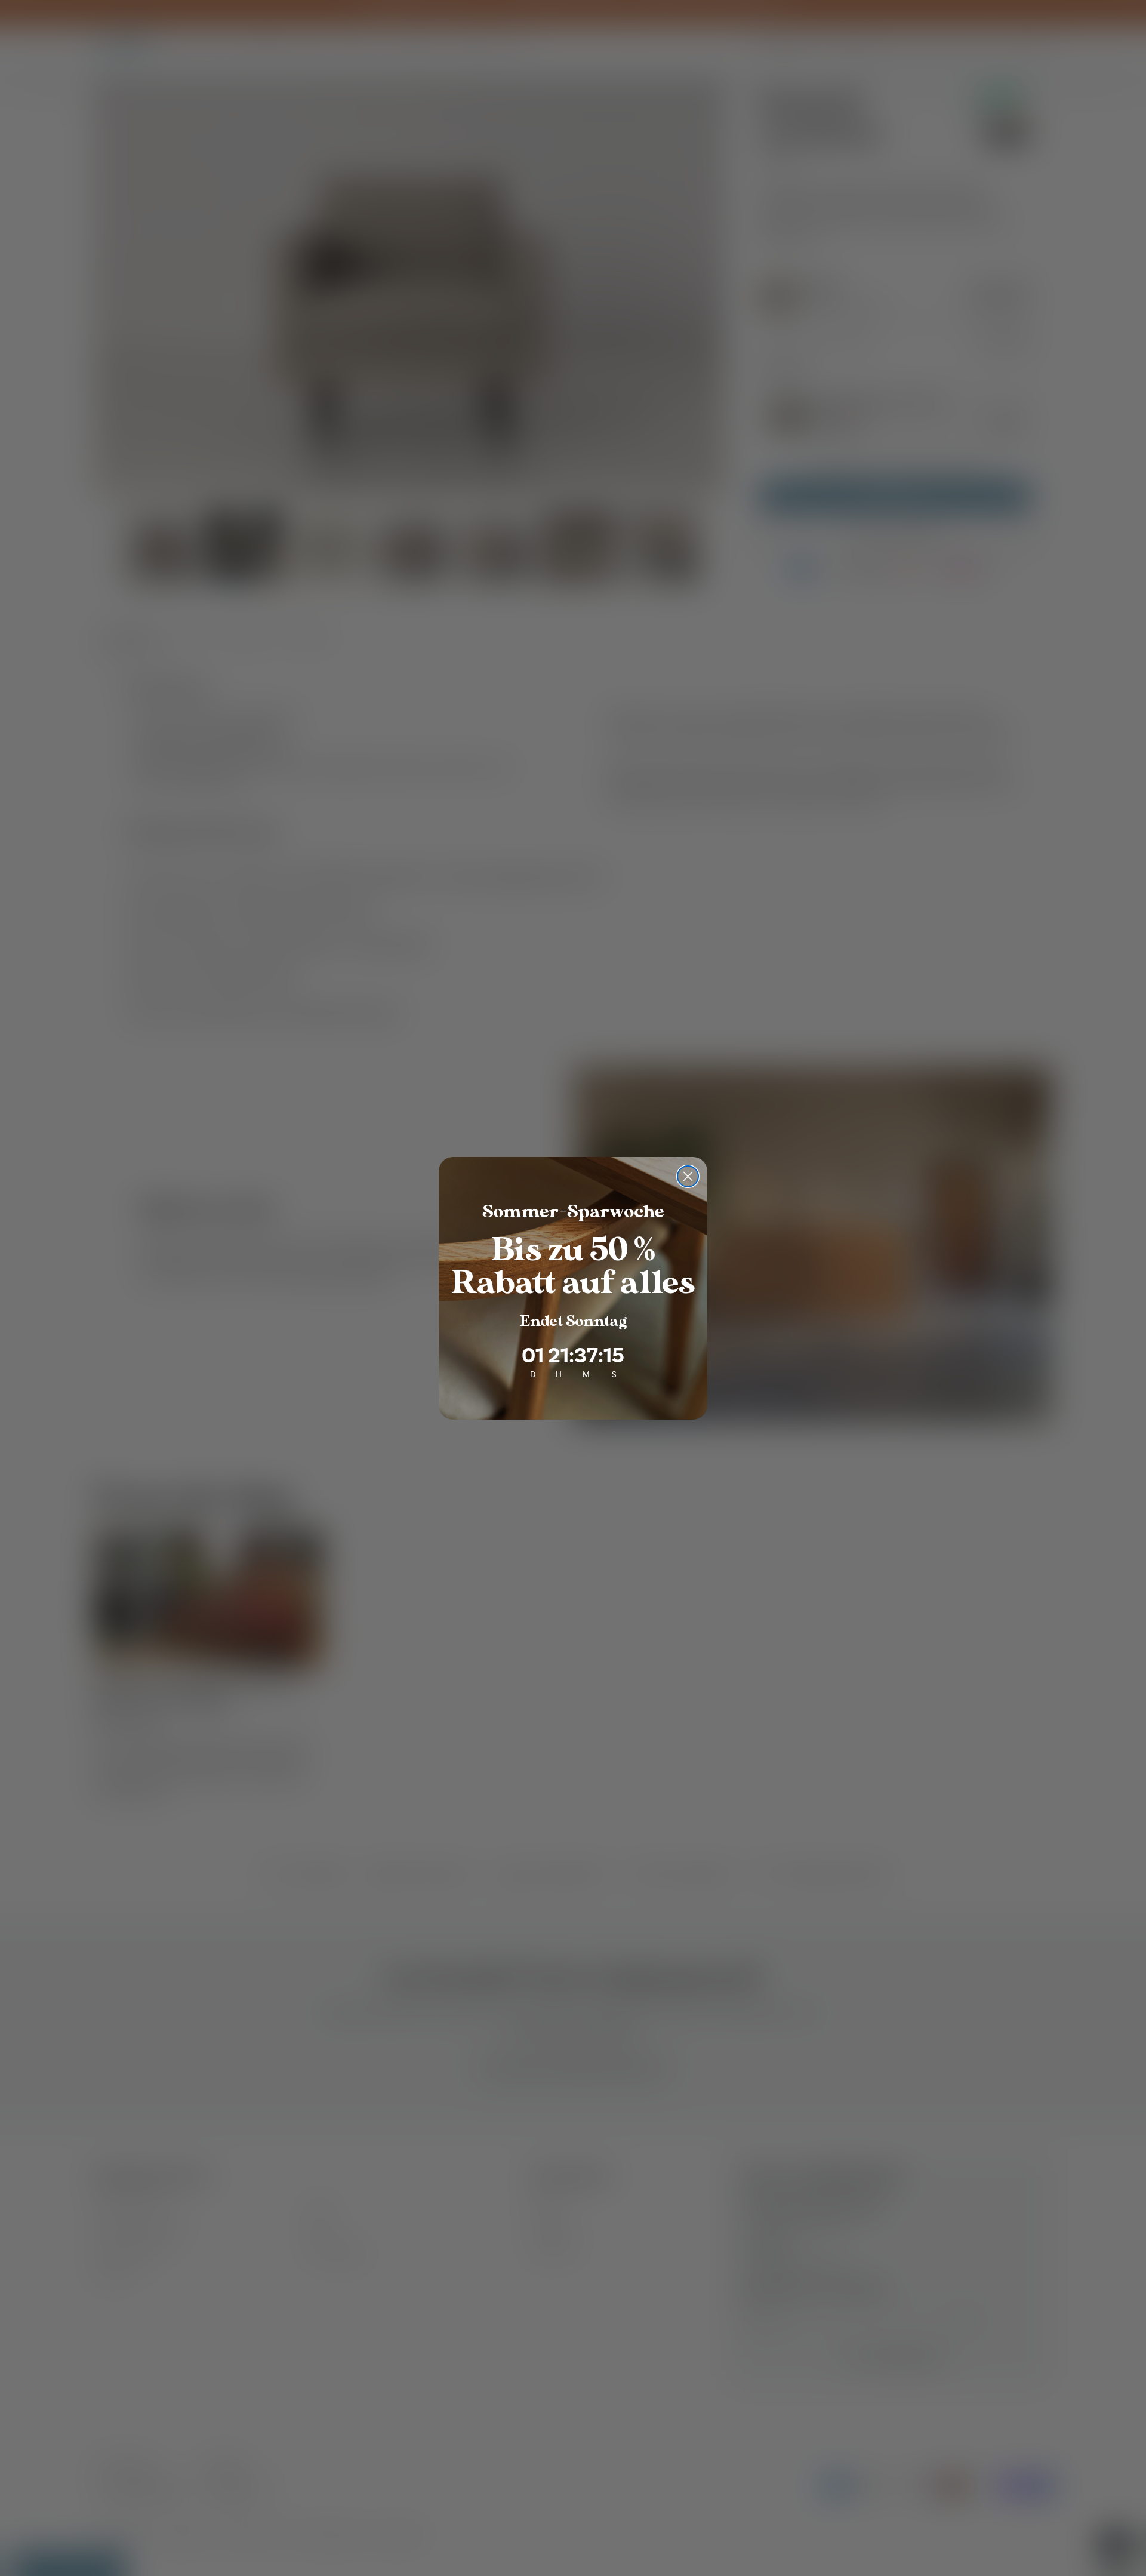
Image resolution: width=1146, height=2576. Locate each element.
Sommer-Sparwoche (573, 1212)
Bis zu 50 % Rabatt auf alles (573, 1267)
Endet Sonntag (573, 1321)
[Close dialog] (688, 1176)
